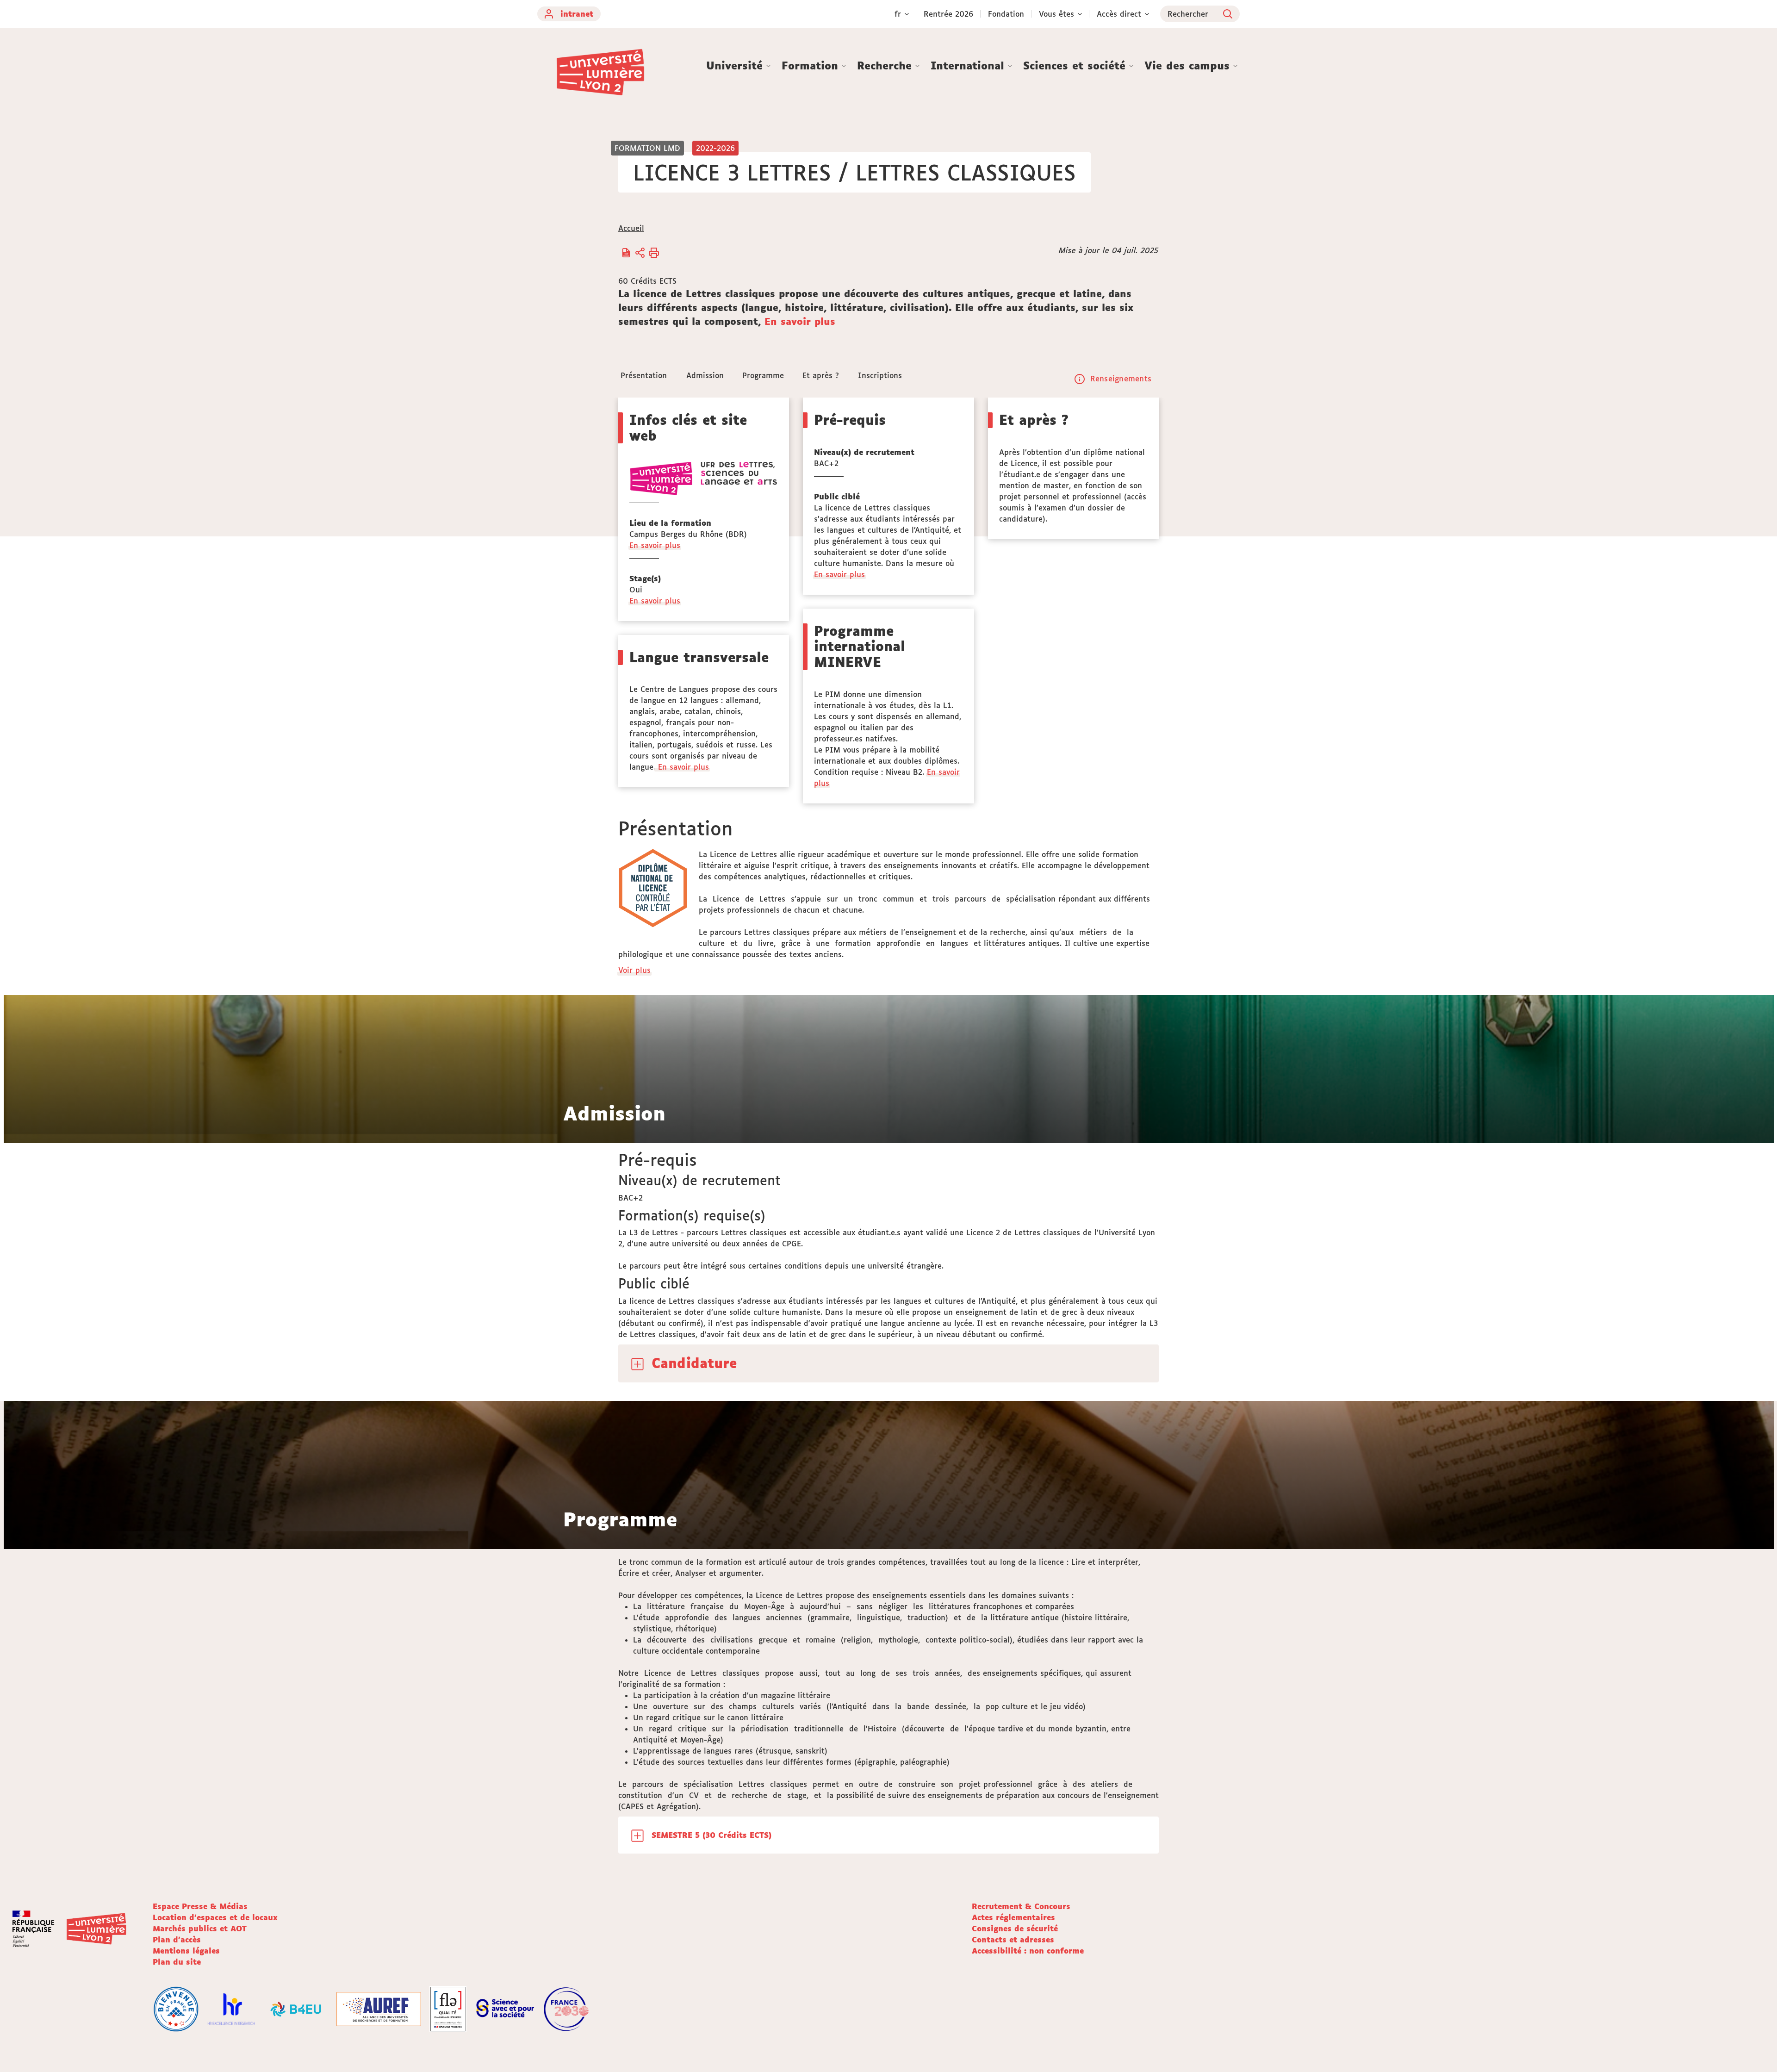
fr (898, 14)
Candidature (694, 1363)
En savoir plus (800, 321)
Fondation (1006, 14)
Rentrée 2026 (948, 14)
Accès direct (1119, 14)
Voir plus (635, 970)
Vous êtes (1056, 14)
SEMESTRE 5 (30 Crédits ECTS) (711, 1835)
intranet (577, 14)
